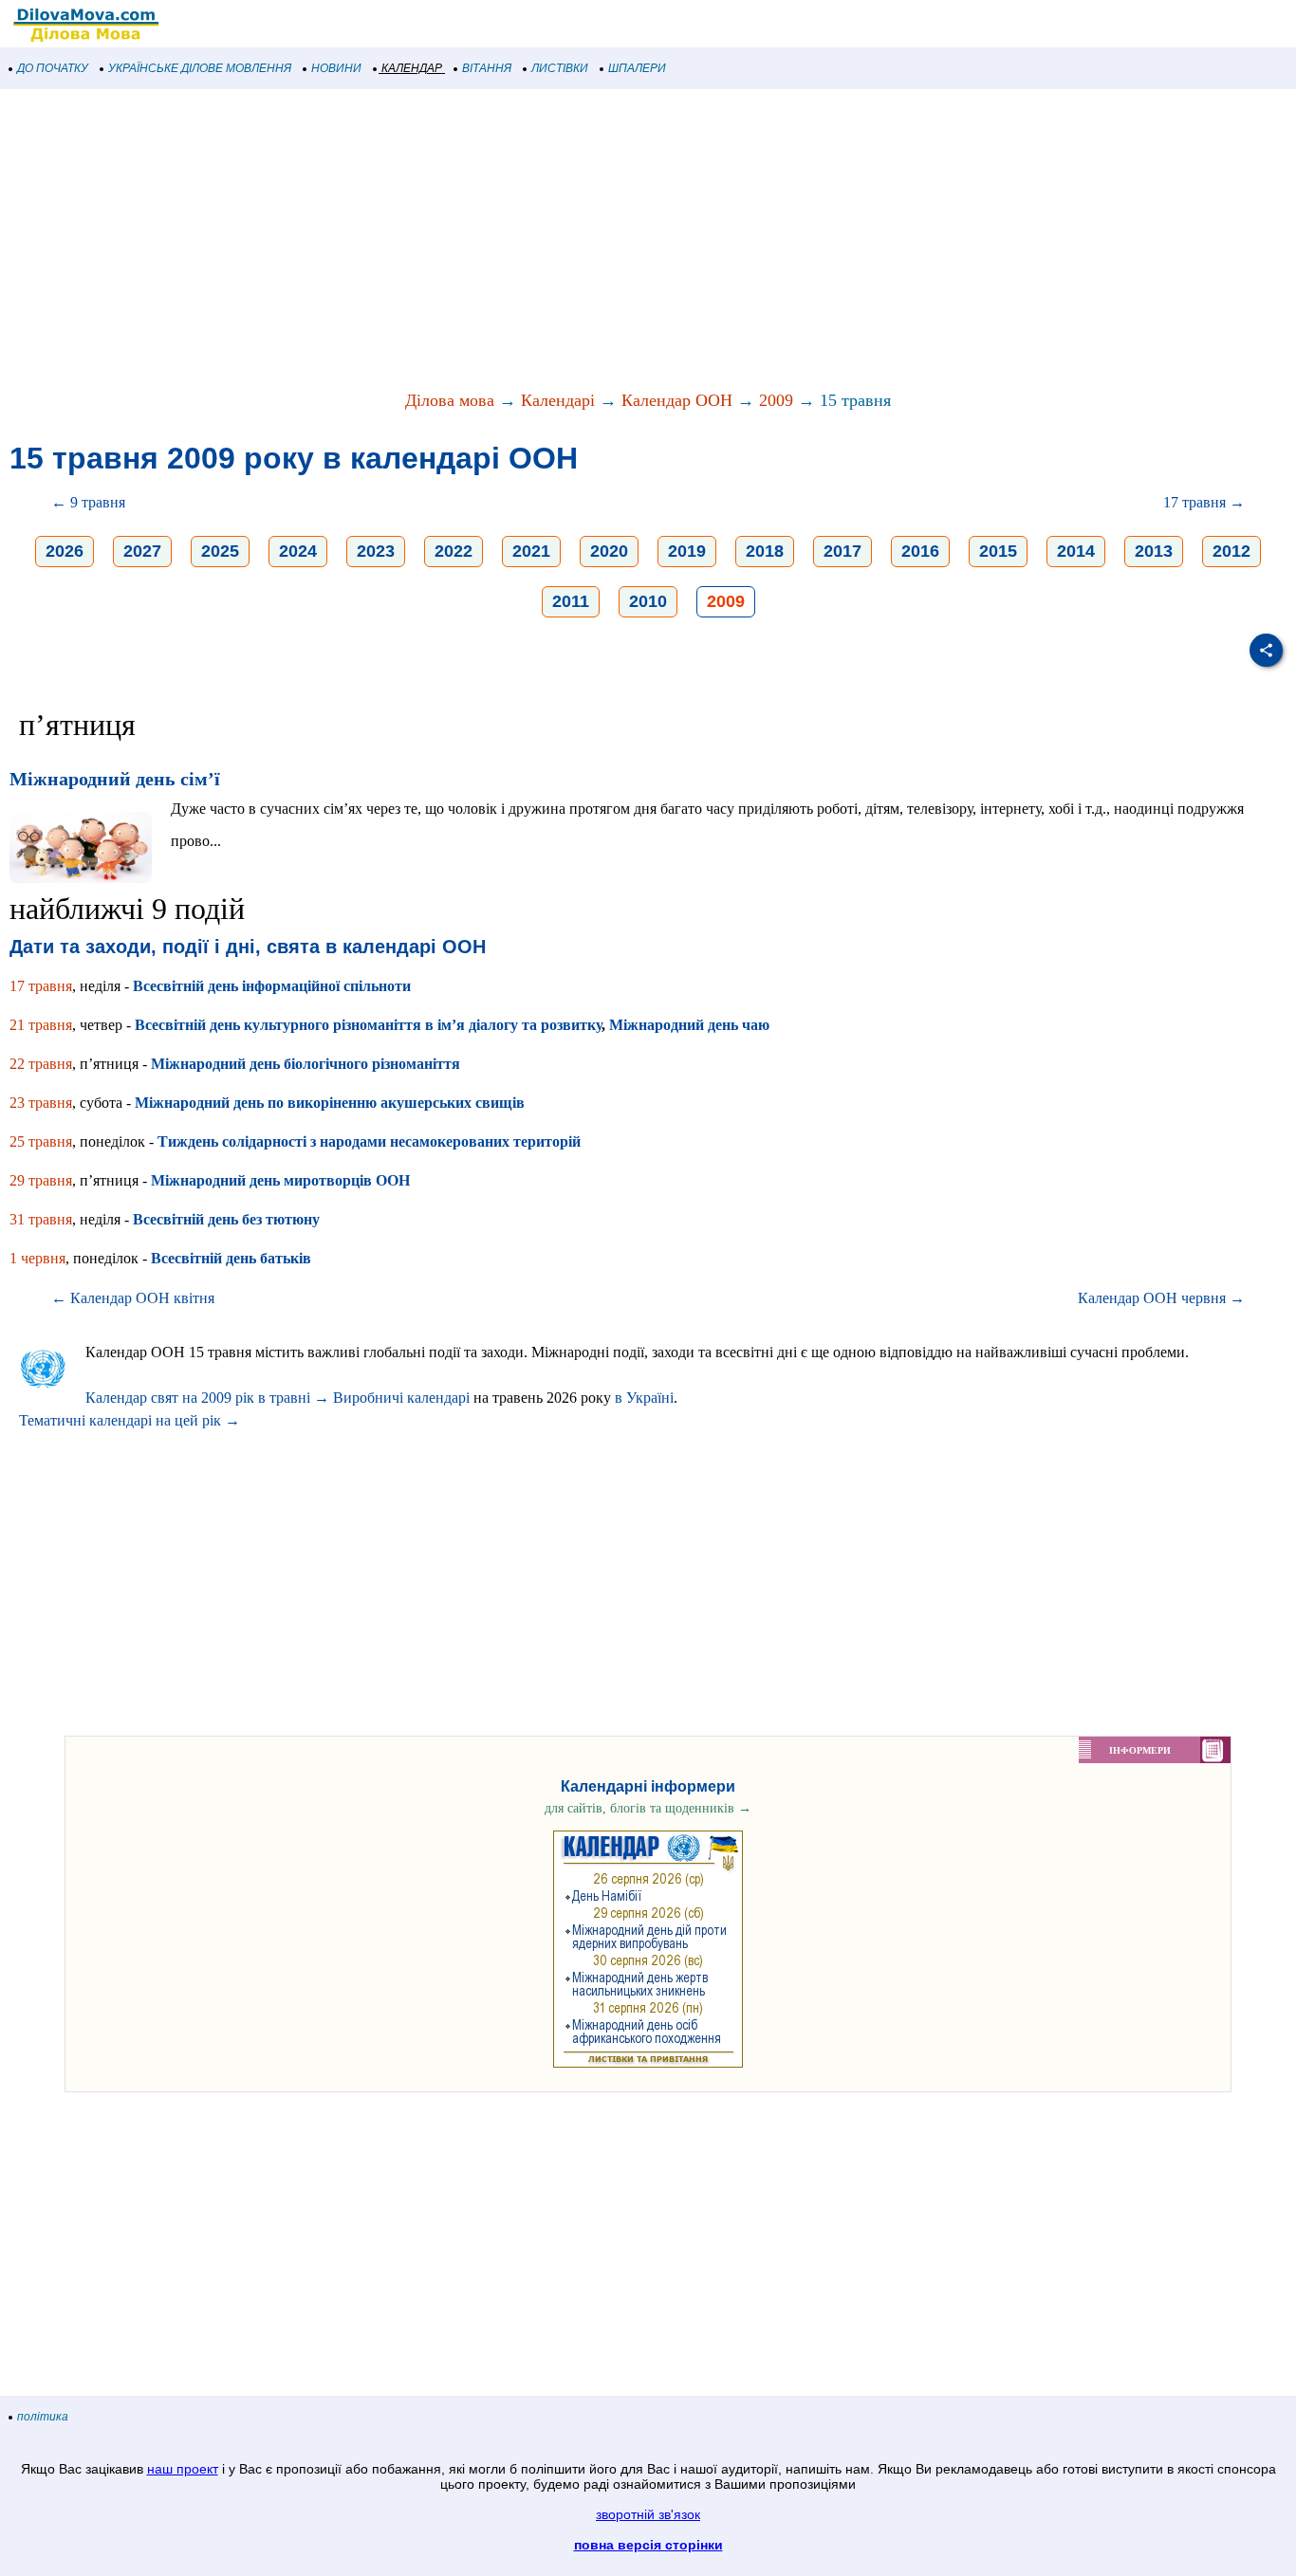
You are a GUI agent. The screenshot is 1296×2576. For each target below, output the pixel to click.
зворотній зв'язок (648, 2514)
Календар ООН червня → (1161, 1298)
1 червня (37, 1258)
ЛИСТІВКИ (560, 68)
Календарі (558, 400)
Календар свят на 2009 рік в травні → (207, 1398)
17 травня (41, 986)
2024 (298, 551)
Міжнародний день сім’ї (115, 779)
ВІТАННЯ (487, 68)
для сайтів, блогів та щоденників (648, 1808)
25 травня (41, 1141)
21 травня (41, 1025)
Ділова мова (450, 400)
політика (43, 2417)
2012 (1231, 551)
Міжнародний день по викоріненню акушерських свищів (330, 1103)
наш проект (183, 2469)
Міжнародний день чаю (689, 1025)
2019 (687, 551)
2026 (65, 551)
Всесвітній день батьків (231, 1258)
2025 (220, 551)
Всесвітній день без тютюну (226, 1219)
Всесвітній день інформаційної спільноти (272, 986)
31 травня (41, 1219)
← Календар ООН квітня (133, 1298)
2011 (571, 601)
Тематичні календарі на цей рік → (130, 1420)
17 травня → (1204, 502)
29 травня (41, 1180)
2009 (776, 400)
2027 (142, 551)
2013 (1154, 551)
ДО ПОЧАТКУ (53, 68)
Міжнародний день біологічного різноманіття (305, 1064)
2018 (765, 551)
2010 (648, 601)
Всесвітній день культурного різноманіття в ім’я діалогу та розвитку (368, 1025)
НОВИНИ (336, 68)
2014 (1076, 551)
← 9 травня (88, 502)
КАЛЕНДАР (412, 68)
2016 (920, 551)
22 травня (41, 1064)
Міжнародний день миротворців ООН (280, 1180)
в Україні (644, 1398)
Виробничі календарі (401, 1398)
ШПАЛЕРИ (637, 68)
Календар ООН (677, 400)
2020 (609, 551)
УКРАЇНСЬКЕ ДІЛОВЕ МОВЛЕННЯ (200, 68)
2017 (842, 551)
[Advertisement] (569, 241)
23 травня (41, 1103)
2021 (531, 551)
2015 (998, 551)
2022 (454, 551)
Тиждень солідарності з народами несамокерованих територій (369, 1141)
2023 (376, 551)
